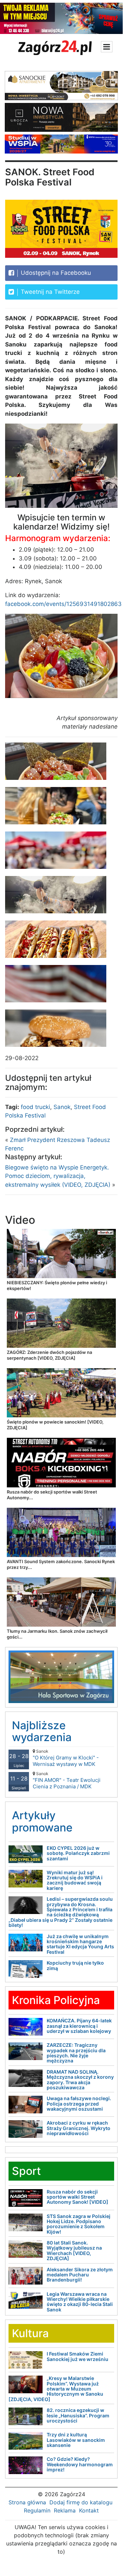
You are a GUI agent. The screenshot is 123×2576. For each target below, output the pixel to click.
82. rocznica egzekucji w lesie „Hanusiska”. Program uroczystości (78, 2415)
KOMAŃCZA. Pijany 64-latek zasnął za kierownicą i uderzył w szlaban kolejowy (79, 2026)
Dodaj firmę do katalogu (81, 2502)
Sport (26, 2171)
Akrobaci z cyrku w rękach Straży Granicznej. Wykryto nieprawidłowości (79, 2128)
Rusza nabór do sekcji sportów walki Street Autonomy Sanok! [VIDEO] (78, 2197)
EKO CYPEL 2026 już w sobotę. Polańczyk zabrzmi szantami (78, 1853)
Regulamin (37, 2510)
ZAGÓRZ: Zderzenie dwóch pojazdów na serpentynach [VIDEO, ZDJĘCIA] (49, 1355)
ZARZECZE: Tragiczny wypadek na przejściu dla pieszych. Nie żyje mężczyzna (76, 2053)
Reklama (65, 2510)
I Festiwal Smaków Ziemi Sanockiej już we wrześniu (78, 2356)
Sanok (62, 1107)
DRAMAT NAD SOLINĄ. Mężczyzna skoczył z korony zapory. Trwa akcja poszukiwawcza (80, 2080)
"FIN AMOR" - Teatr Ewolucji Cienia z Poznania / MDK (67, 1780)
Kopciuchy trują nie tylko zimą (75, 1965)
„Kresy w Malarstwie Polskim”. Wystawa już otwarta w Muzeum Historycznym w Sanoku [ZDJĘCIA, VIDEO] (56, 2389)
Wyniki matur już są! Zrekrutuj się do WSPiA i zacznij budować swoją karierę (75, 1880)
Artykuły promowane (42, 1821)
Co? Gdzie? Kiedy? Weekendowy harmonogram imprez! (80, 2464)
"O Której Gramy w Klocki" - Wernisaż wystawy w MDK (66, 1758)
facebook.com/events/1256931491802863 (63, 604)
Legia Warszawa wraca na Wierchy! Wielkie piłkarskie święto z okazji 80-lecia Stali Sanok (80, 2302)
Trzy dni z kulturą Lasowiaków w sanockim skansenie (76, 2440)
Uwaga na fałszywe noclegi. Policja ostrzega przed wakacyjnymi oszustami (79, 2104)
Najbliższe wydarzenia (42, 1731)
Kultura (30, 2333)
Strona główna (27, 2502)
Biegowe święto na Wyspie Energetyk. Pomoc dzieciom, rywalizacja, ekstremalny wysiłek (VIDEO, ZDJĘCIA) (58, 1176)
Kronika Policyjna (56, 2000)
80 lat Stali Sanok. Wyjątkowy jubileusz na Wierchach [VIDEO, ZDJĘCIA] (74, 2250)
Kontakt (89, 2510)
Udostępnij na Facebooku (55, 273)
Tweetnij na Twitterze (49, 292)
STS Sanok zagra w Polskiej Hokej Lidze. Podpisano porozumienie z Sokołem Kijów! (79, 2224)
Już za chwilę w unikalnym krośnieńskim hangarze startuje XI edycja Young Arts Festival (80, 1944)
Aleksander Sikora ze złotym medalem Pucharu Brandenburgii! (80, 2275)
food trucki (35, 1107)
